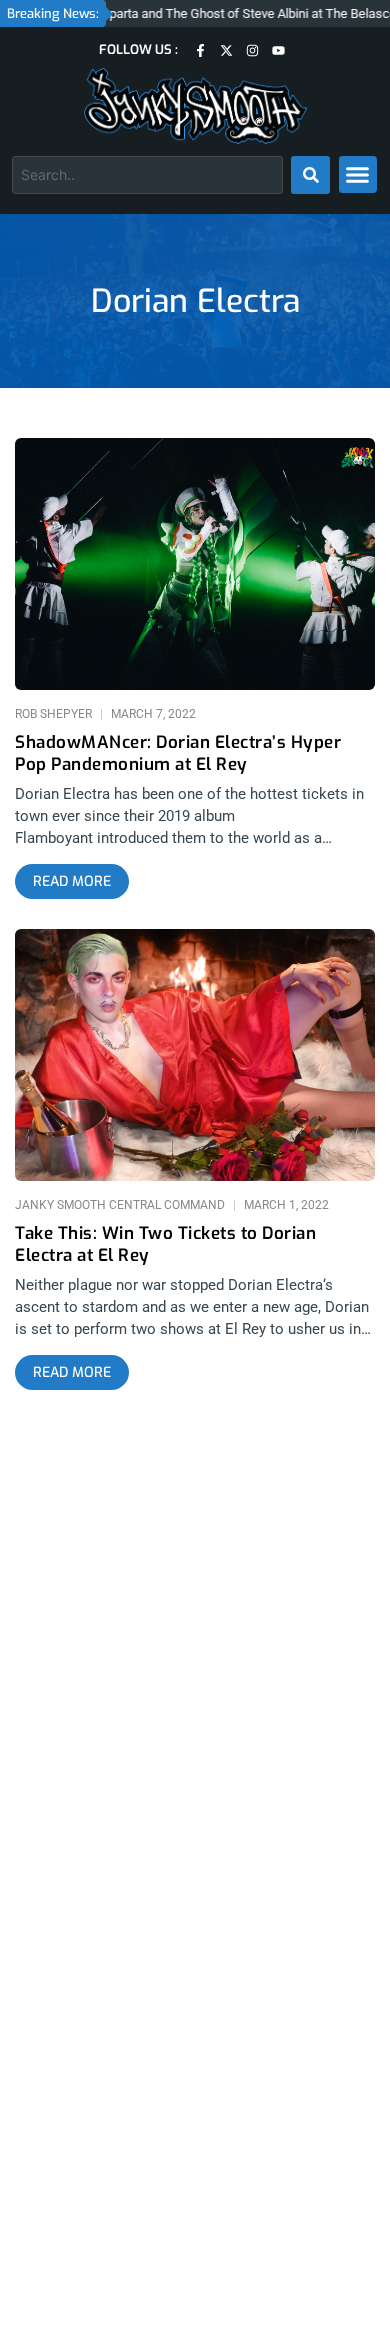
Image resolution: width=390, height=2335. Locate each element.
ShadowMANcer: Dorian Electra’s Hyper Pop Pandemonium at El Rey (178, 754)
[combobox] (147, 175)
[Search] (310, 175)
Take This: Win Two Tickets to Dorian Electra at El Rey (165, 1245)
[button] (358, 175)
